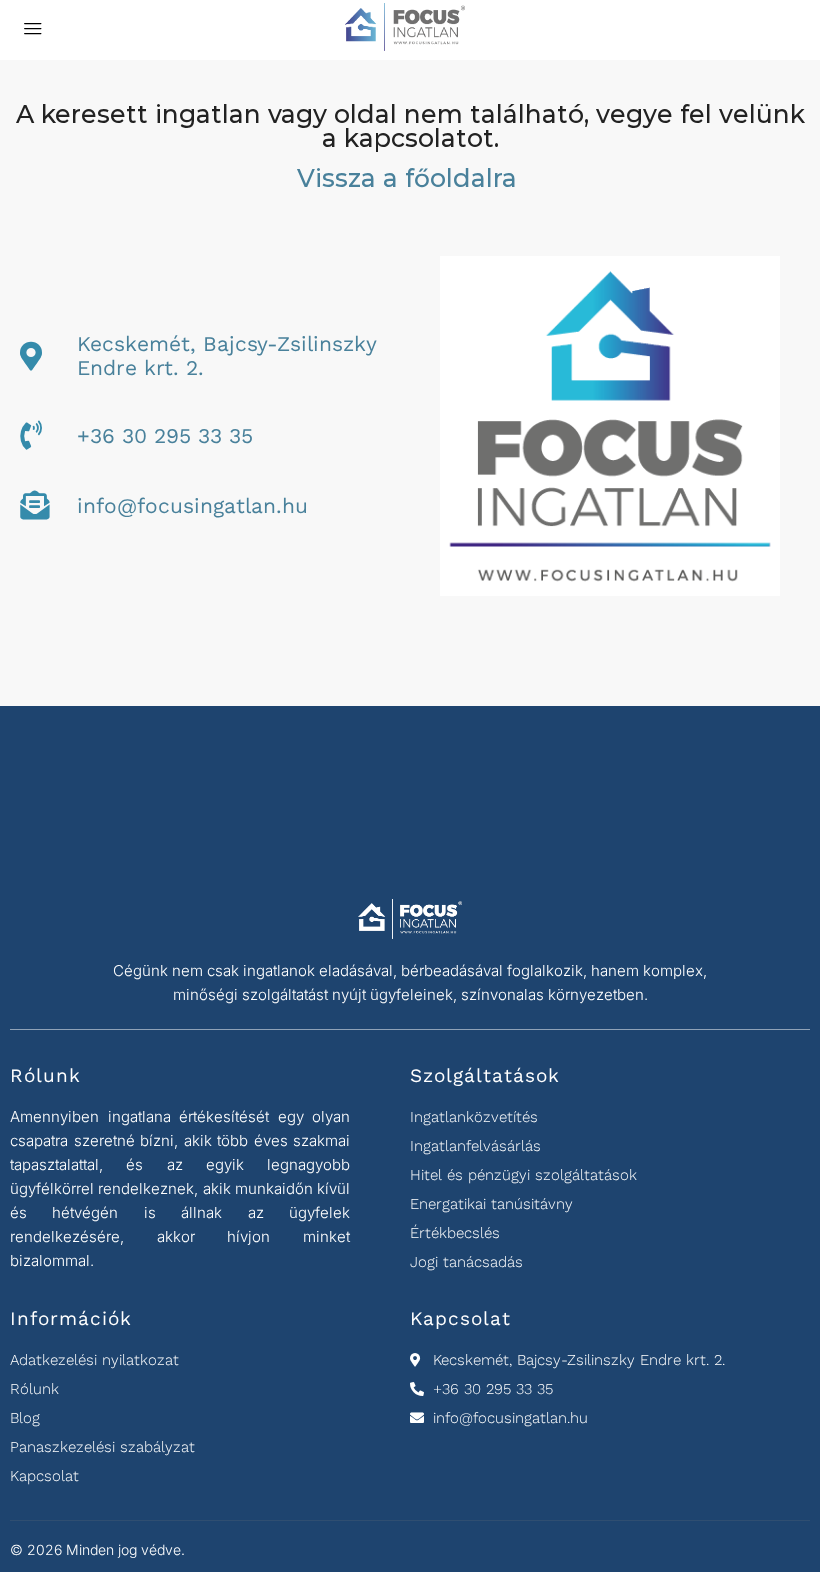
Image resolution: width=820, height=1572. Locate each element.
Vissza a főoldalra (410, 178)
